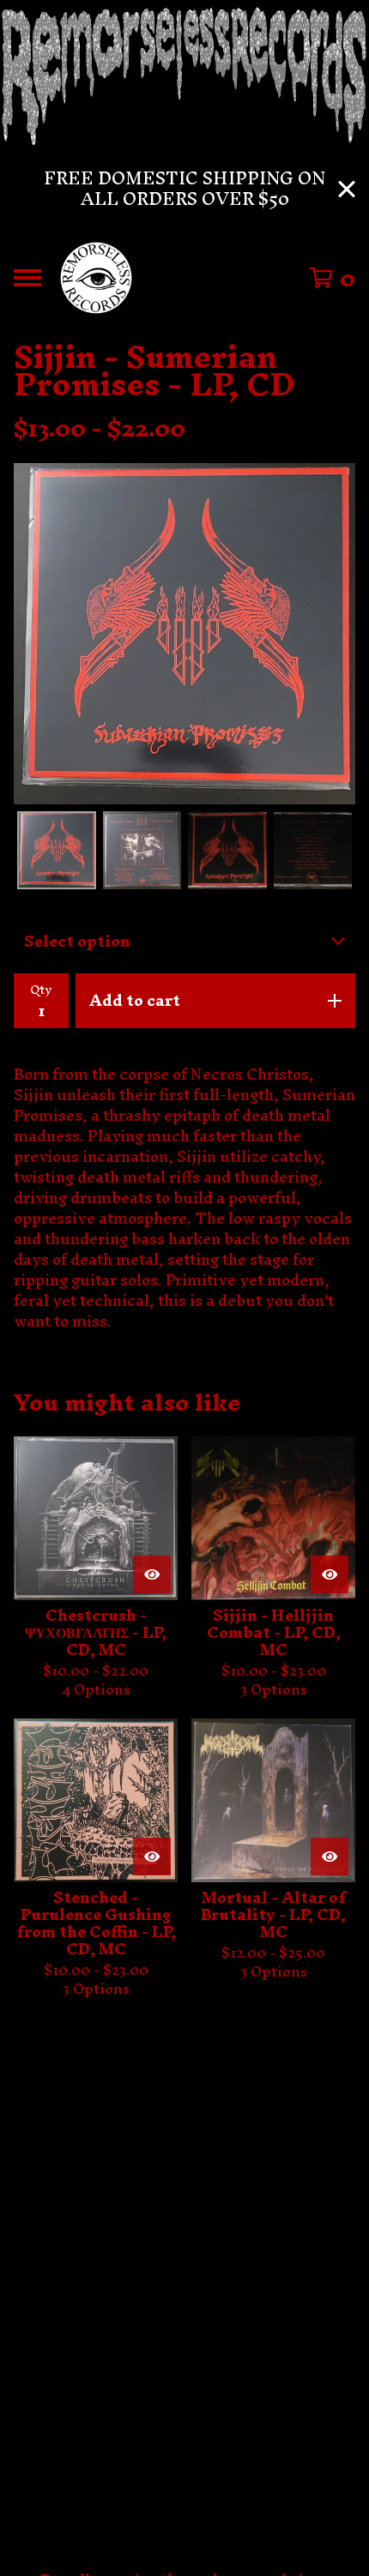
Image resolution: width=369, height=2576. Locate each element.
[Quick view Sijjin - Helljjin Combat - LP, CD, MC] (330, 1574)
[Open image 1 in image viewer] (184, 634)
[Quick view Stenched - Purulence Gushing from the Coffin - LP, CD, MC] (152, 1857)
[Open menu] (27, 278)
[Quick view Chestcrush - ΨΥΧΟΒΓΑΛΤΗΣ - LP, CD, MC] (152, 1574)
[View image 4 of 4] (313, 851)
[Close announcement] (347, 189)
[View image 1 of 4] (57, 851)
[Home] (96, 278)
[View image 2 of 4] (142, 851)
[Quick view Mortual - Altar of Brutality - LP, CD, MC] (330, 1857)
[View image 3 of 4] (227, 851)
